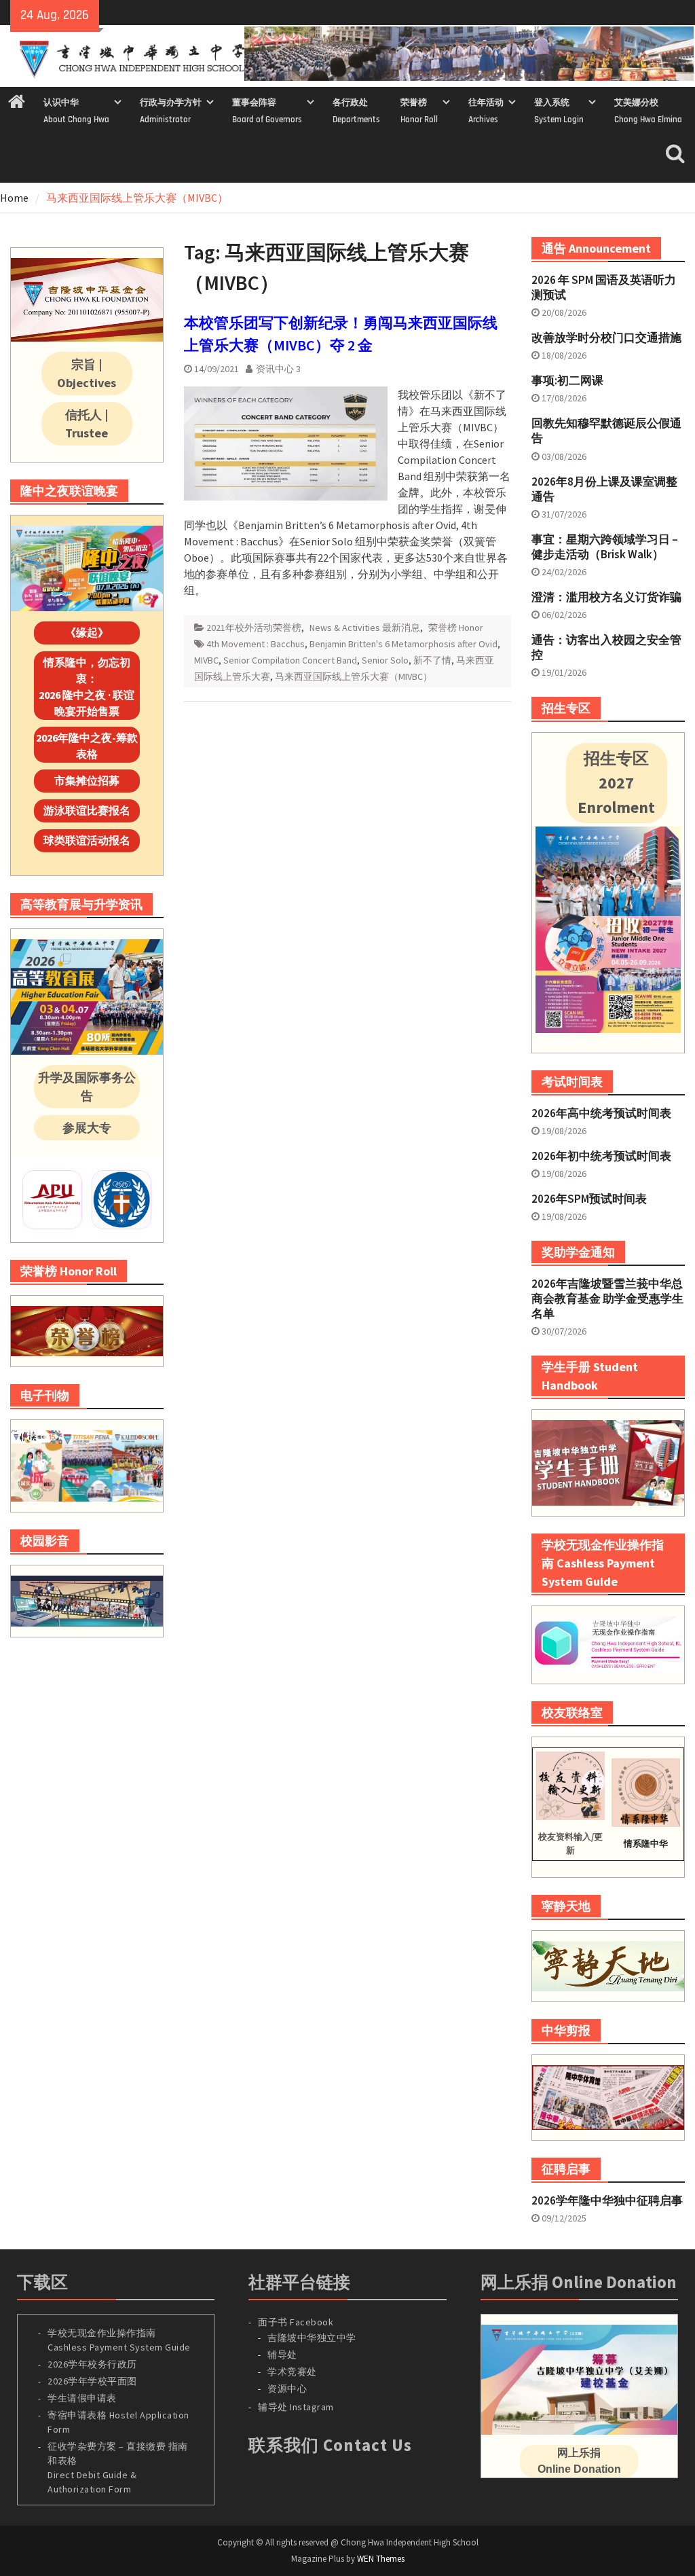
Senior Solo (385, 660)
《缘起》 (87, 632)
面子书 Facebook (296, 2322)
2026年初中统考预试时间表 (601, 1156)
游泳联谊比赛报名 (87, 810)
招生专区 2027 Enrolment (616, 783)
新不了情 (432, 660)
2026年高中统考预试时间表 (601, 1113)
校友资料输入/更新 (570, 1844)
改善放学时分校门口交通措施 (606, 338)
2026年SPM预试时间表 (589, 1199)
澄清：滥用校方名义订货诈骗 (606, 597)
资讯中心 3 (278, 369)
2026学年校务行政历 (92, 2364)
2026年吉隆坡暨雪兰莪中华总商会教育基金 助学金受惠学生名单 (607, 1299)
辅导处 (282, 2355)
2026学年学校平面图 (92, 2381)
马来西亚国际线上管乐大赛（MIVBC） (354, 676)
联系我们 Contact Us (330, 2445)
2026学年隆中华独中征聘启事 (607, 2200)
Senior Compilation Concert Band (290, 660)
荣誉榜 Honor (456, 628)
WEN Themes (381, 2559)
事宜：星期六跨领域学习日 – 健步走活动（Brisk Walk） (605, 547)
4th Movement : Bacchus (256, 644)
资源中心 (287, 2389)
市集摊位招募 (87, 780)
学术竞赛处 (292, 2372)
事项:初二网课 (567, 380)
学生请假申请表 (82, 2398)
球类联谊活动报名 (87, 840)
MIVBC (206, 660)
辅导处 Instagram (296, 2407)
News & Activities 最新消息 (365, 628)
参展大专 (87, 1128)
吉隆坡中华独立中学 (312, 2338)
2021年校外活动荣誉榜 (254, 628)
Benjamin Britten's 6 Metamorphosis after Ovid (403, 644)
